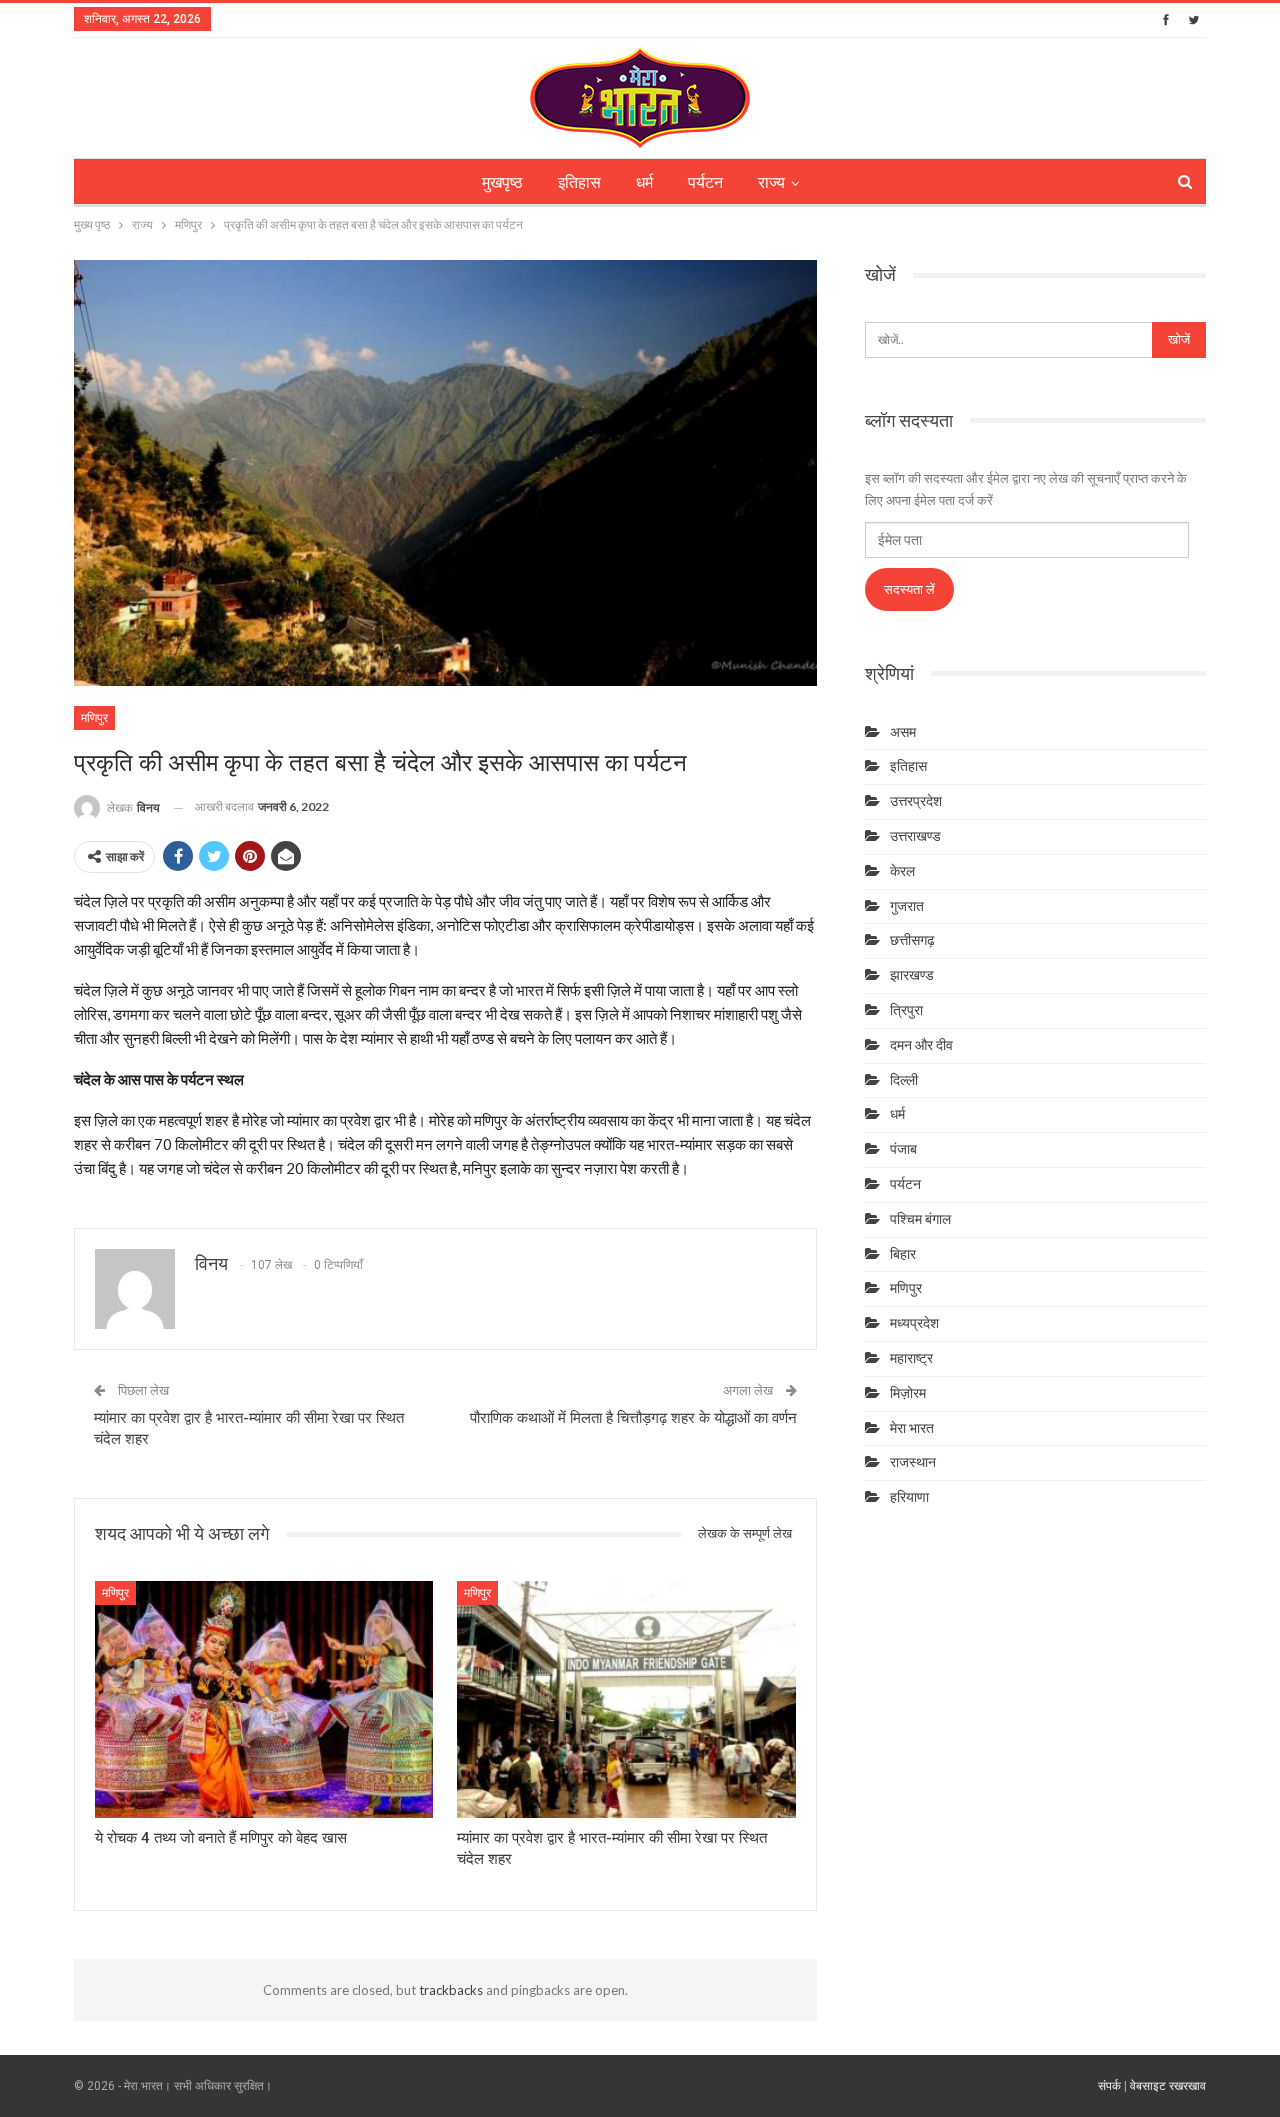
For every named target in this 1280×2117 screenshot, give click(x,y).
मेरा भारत (912, 1428)
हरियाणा (909, 1497)
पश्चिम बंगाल (920, 1219)
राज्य (771, 182)
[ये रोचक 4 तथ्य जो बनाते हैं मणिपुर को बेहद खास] (264, 1699)
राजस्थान (913, 1462)
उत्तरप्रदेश (916, 801)
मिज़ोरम (908, 1393)
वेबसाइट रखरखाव (1168, 2086)
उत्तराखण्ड (915, 836)
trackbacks (451, 1990)
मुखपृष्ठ (502, 182)
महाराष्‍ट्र (911, 1358)
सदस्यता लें (909, 589)
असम (903, 732)
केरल (902, 871)
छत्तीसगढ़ (912, 940)
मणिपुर (94, 718)
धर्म (644, 182)
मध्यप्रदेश (914, 1323)
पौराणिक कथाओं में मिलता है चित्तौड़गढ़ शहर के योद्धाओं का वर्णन (633, 1418)
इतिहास (579, 182)
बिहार (903, 1254)
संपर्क (1109, 2086)
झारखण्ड (912, 975)
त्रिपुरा (906, 1010)
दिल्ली (904, 1080)
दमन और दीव (921, 1045)
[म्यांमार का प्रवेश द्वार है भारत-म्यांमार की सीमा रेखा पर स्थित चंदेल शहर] (626, 1699)
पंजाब (903, 1149)
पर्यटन (705, 182)
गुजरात (907, 906)
